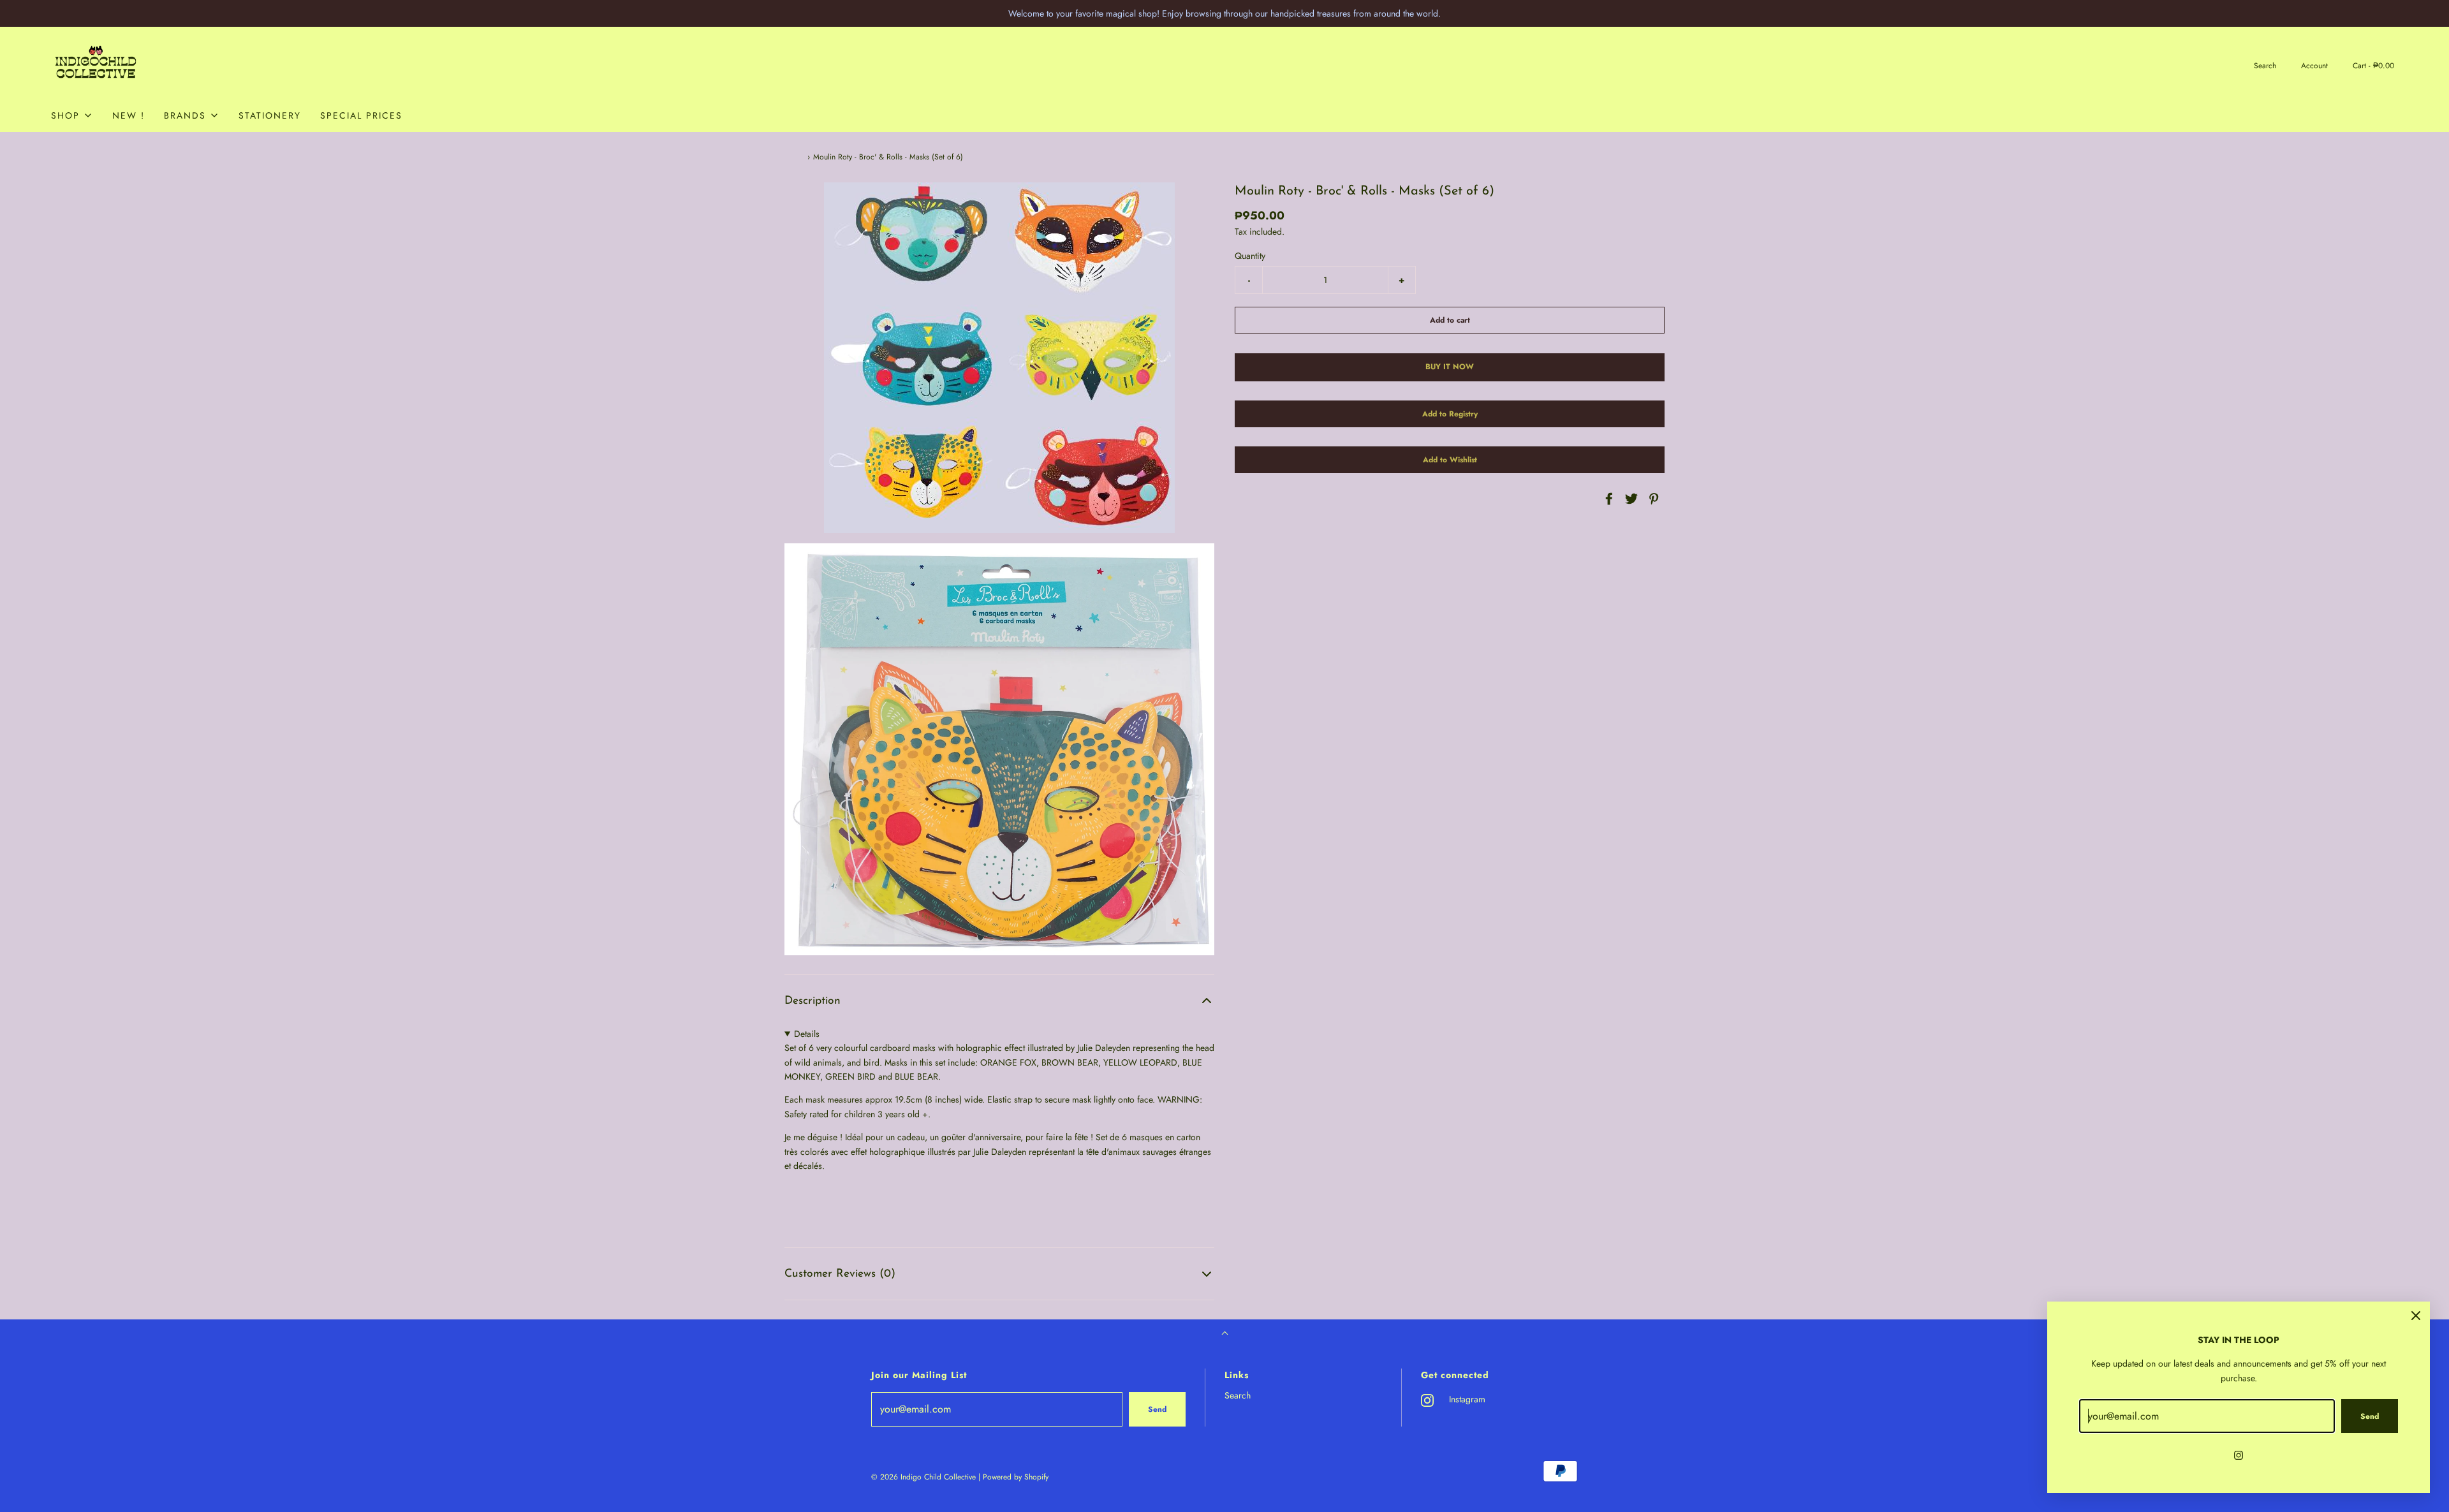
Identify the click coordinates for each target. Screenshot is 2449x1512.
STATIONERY (270, 115)
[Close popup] (2416, 1316)
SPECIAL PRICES (361, 115)
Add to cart (1450, 321)
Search (1238, 1395)
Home (794, 157)
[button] (999, 1001)
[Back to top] (1225, 1334)
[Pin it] (1652, 499)
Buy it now (1450, 367)
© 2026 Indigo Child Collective (923, 1477)
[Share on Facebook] (1607, 499)
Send (1157, 1409)
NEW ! (129, 115)
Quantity (1250, 256)
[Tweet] (1629, 499)
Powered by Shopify (1016, 1477)
